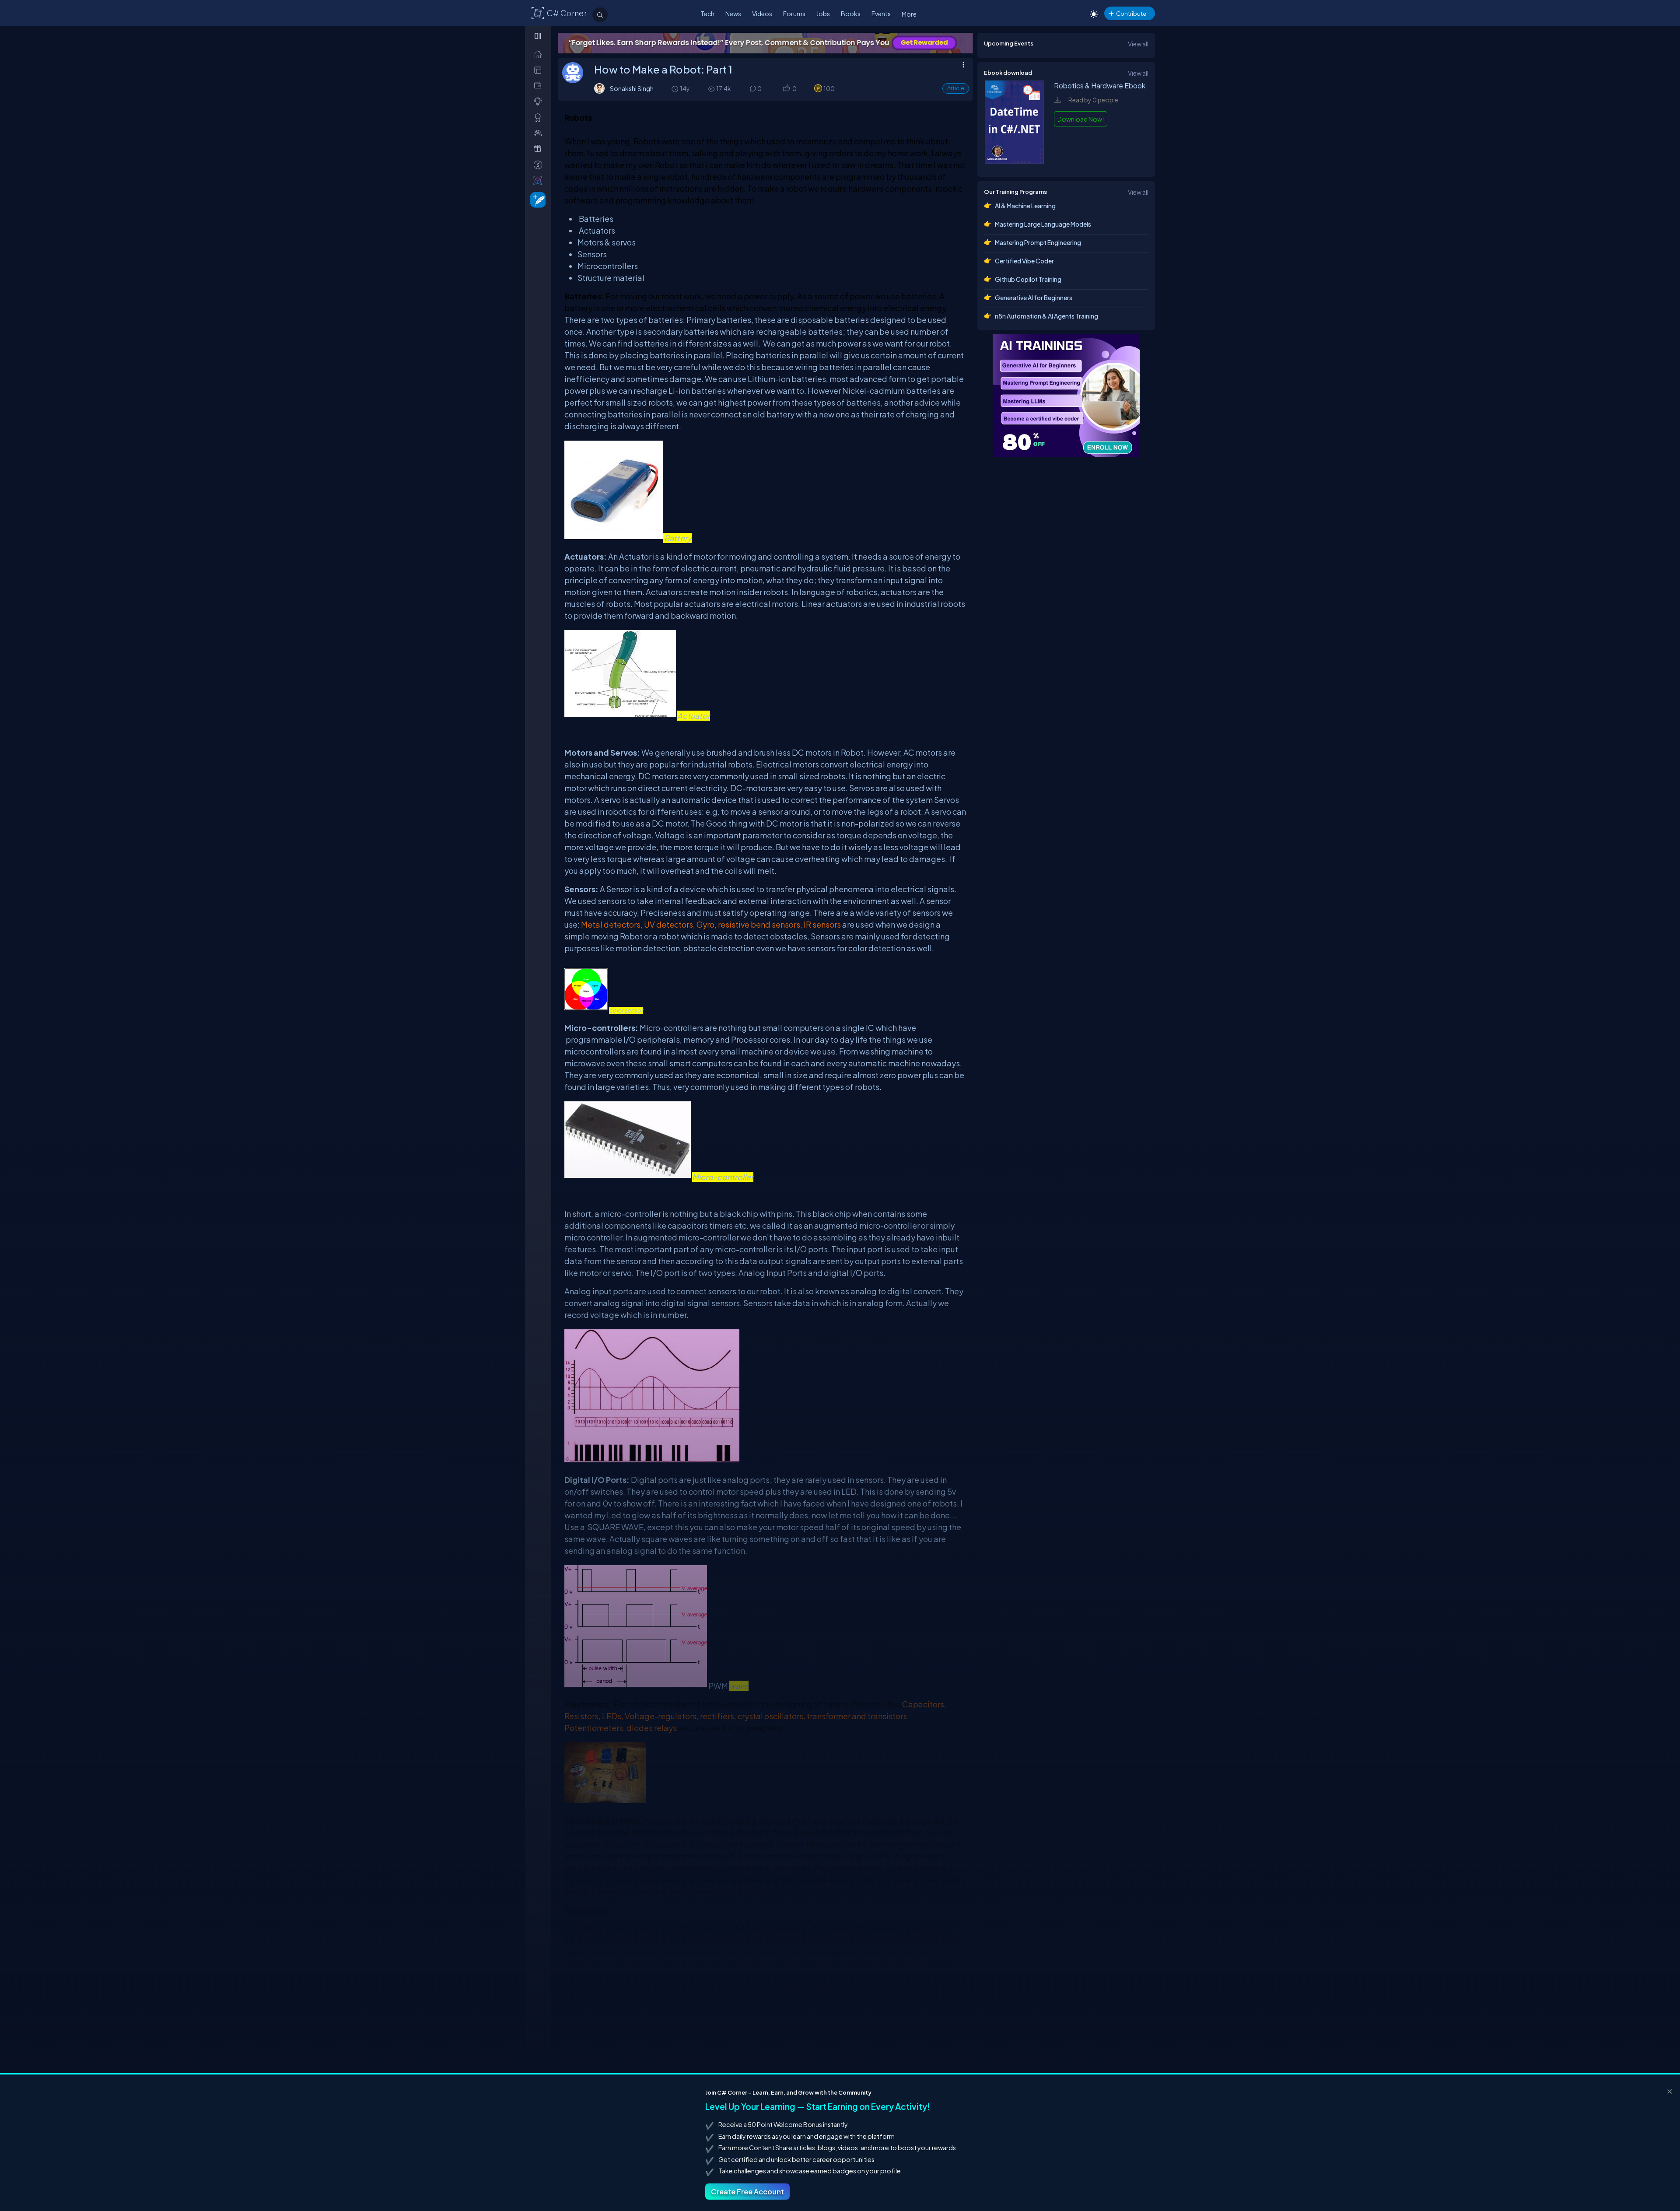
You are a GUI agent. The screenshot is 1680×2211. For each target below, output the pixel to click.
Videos (762, 14)
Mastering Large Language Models (1043, 224)
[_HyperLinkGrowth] (536, 199)
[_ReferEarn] (540, 149)
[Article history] (675, 89)
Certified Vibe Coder (1024, 261)
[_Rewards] (540, 165)
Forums (794, 14)
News (733, 14)
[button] (786, 89)
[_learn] (540, 101)
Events (881, 14)
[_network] (540, 133)
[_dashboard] (540, 70)
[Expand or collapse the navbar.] (539, 36)
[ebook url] (1015, 161)
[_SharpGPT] (540, 180)
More (909, 14)
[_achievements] (540, 117)
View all (1138, 44)
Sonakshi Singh (632, 88)
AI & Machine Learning (1025, 206)
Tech (707, 14)
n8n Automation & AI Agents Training (1046, 316)
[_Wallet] (540, 86)
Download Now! (1081, 119)
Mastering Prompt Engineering (1038, 242)
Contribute (1131, 13)
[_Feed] (540, 54)
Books (851, 14)
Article (956, 88)
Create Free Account (747, 2192)
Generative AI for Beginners (1034, 298)
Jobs (823, 14)
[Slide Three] (765, 43)
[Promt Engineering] (1066, 396)
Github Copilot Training (1028, 279)
